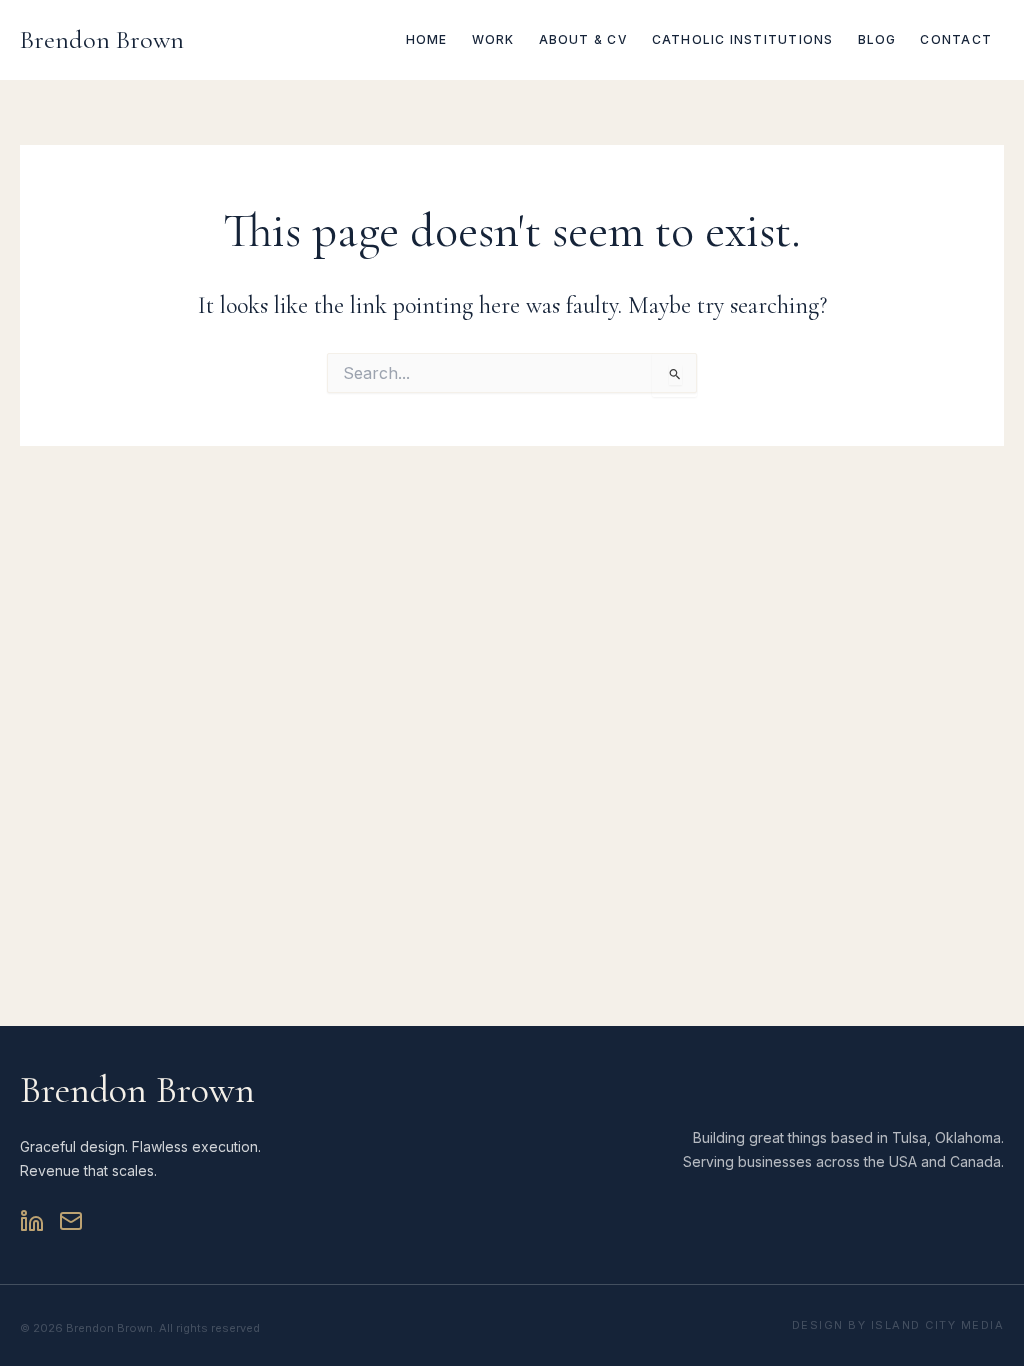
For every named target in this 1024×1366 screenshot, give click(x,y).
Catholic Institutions (743, 39)
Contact (956, 39)
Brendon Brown (102, 39)
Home (427, 39)
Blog (877, 39)
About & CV (583, 39)
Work (493, 39)
